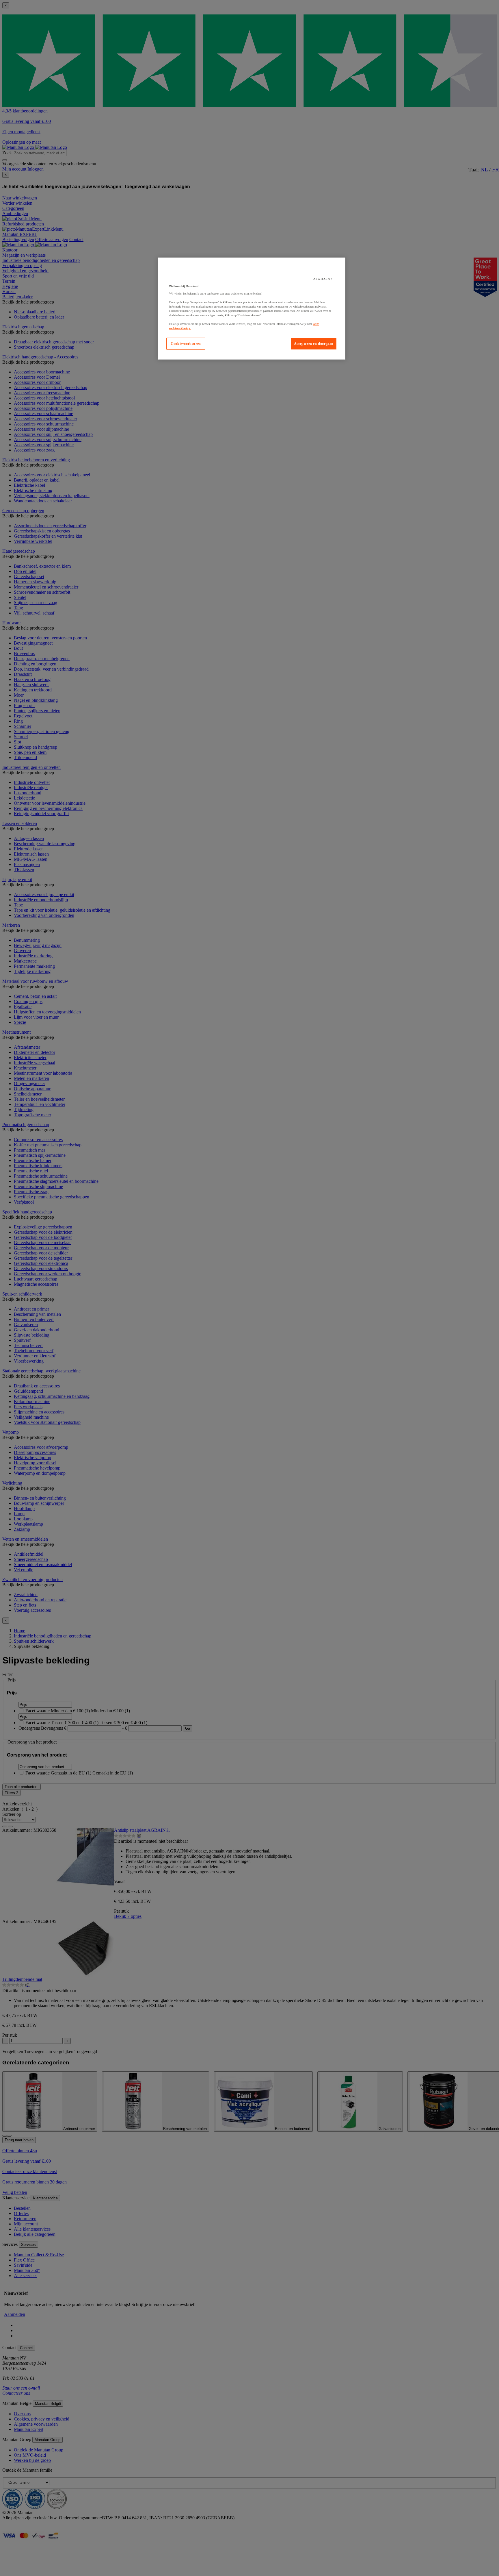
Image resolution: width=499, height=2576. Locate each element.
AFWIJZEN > (323, 279)
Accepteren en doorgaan (314, 344)
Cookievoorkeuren (186, 344)
